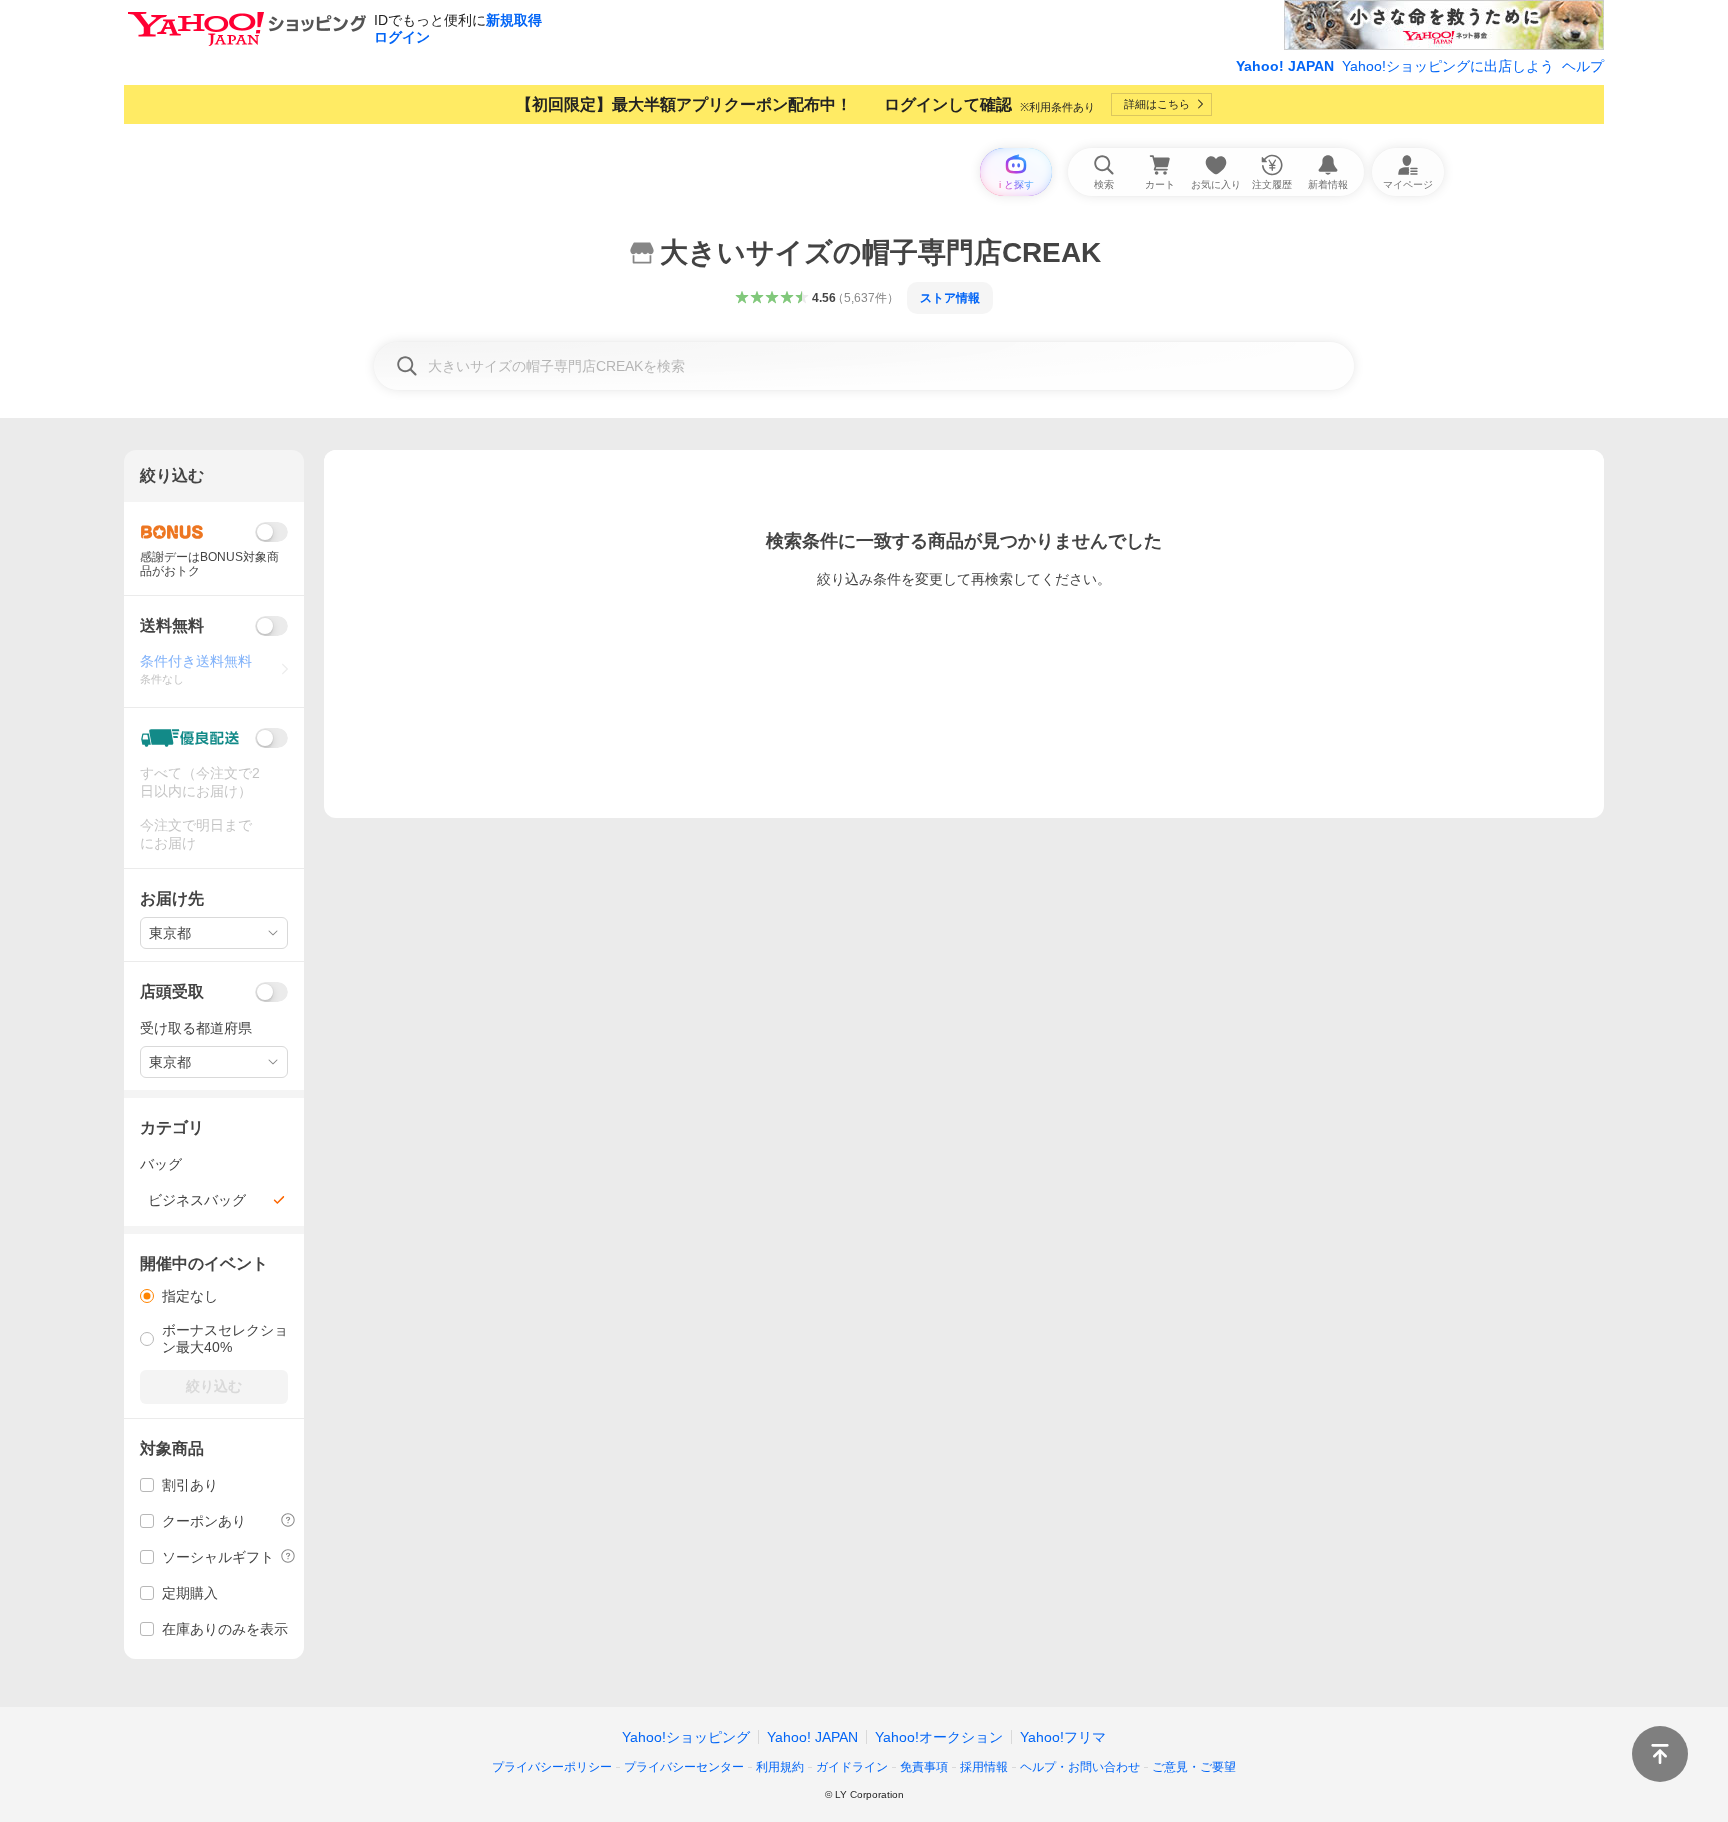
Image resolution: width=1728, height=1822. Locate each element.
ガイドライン (852, 1767)
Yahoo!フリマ (1063, 1737)
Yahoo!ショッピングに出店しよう (1448, 66)
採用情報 (984, 1767)
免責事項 (924, 1767)
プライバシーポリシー (552, 1767)
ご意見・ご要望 (1194, 1767)
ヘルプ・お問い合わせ (1080, 1767)
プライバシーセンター (684, 1767)
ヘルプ (1583, 66)
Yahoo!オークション (939, 1737)
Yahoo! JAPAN (1285, 66)
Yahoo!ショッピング (686, 1737)
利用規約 (780, 1767)
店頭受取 (172, 991)
